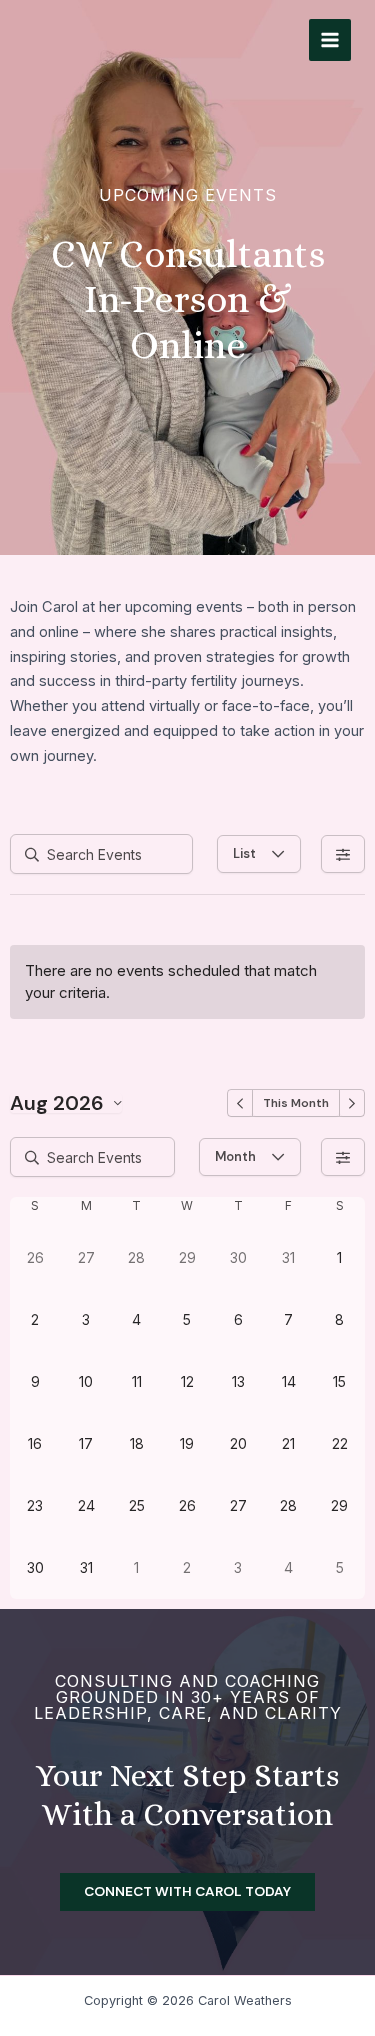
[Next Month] (352, 1103)
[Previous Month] (240, 1103)
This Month (296, 1103)
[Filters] (343, 854)
